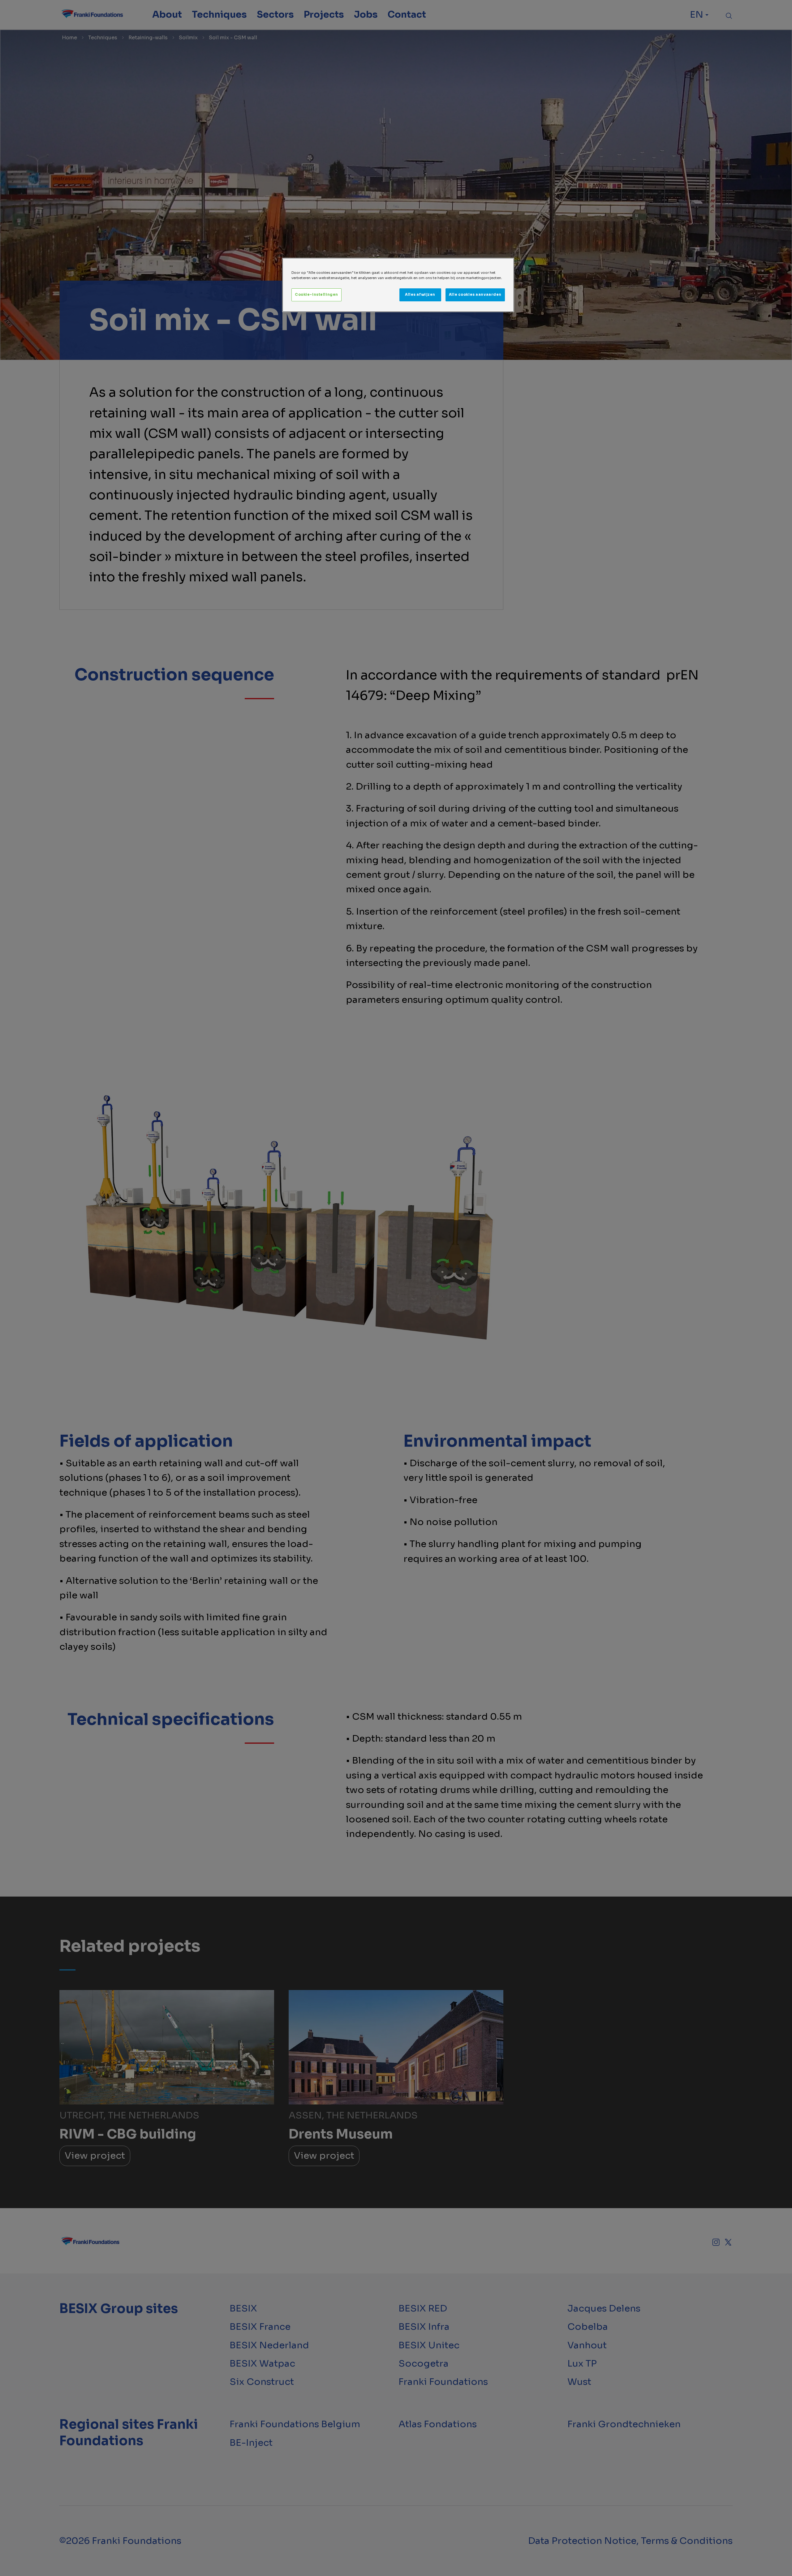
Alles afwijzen (420, 295)
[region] (398, 285)
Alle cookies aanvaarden (475, 295)
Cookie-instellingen (316, 295)
